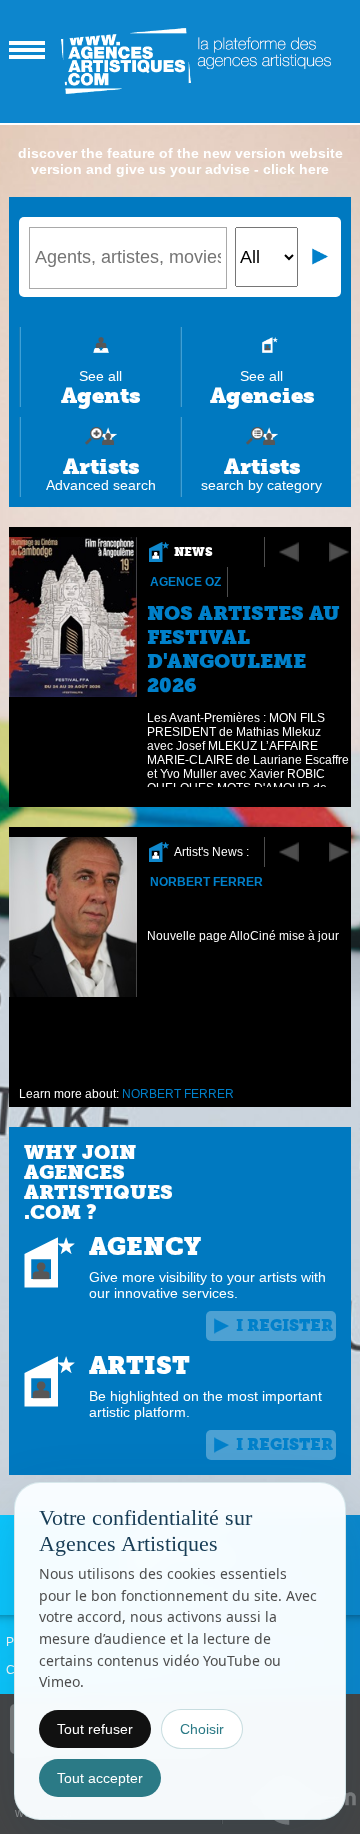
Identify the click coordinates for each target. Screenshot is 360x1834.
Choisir (202, 1729)
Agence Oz (185, 582)
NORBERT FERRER (206, 882)
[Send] (321, 257)
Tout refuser (95, 1729)
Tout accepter (100, 1778)
